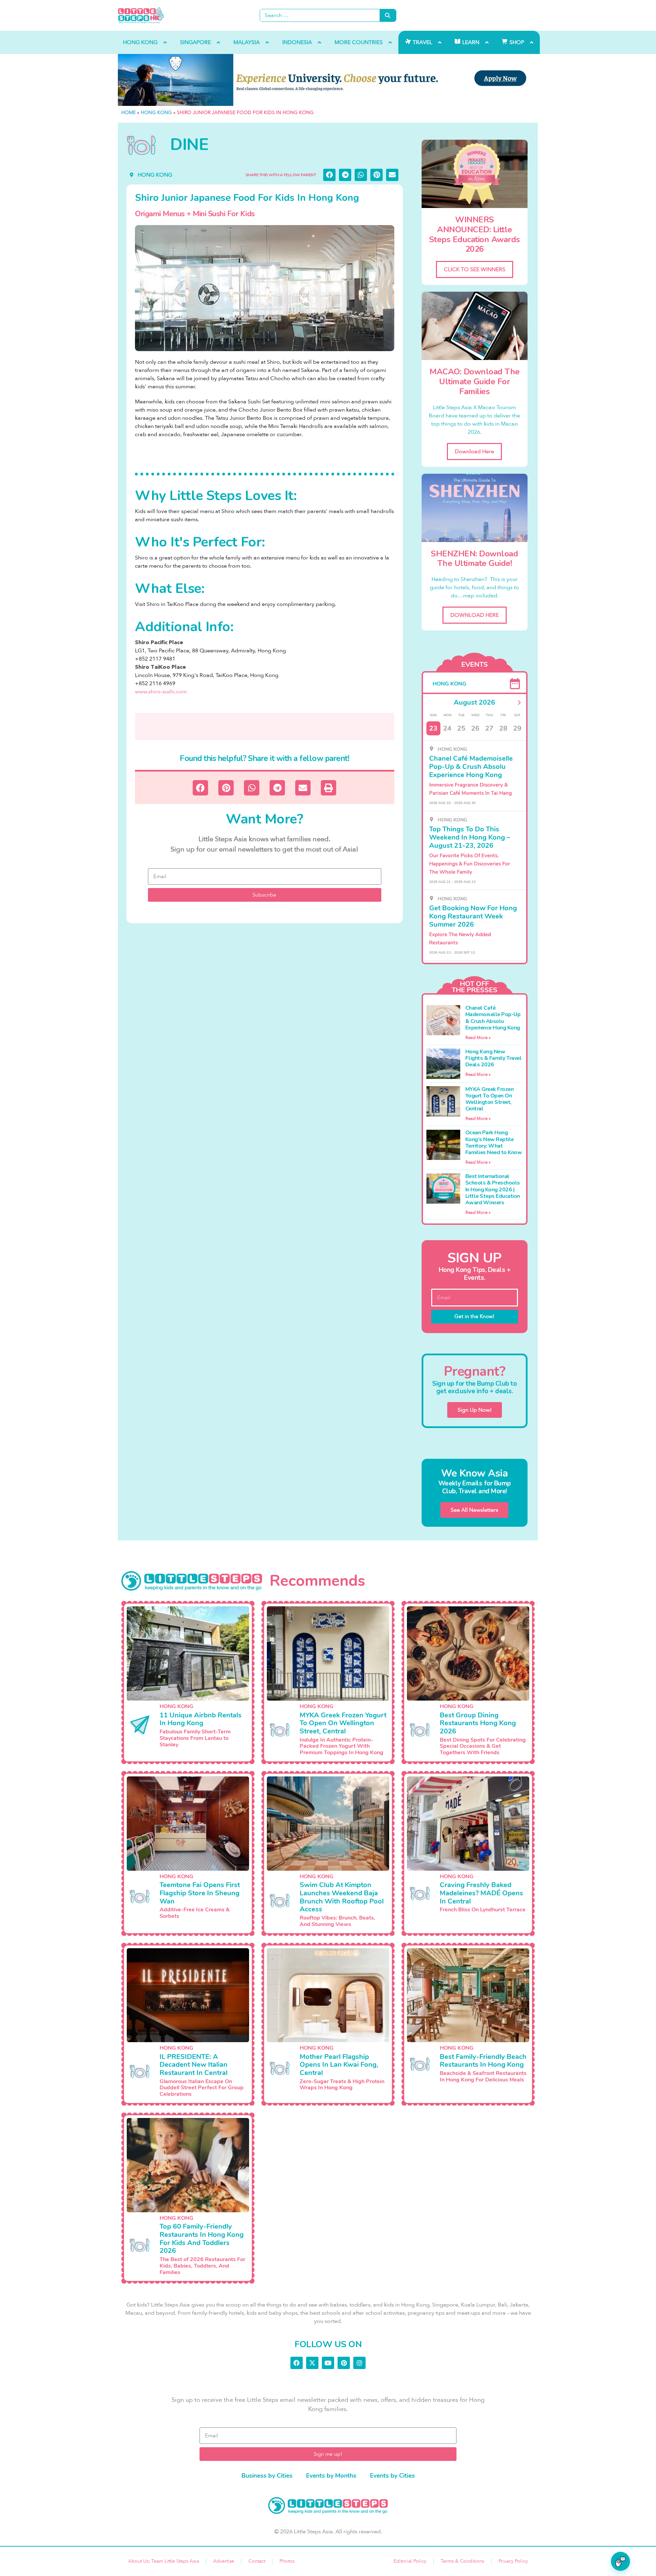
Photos (287, 2561)
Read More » (478, 1038)
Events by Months (331, 2476)
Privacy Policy (513, 2561)
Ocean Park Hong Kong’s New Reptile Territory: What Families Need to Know (494, 1142)
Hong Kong (156, 113)
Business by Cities (267, 2476)
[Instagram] (359, 2363)
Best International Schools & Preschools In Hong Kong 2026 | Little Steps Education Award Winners (493, 1189)
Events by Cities (392, 2476)
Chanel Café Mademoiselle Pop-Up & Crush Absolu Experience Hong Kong (493, 1018)
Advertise (224, 2561)
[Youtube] (328, 2363)
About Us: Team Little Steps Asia (163, 2561)
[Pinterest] (344, 2363)
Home (128, 113)
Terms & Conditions (462, 2561)
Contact (257, 2561)
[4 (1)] (328, 80)
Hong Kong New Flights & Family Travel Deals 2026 (494, 1058)
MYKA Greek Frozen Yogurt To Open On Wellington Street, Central (490, 1099)
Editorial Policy (410, 2561)
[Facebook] (297, 2363)
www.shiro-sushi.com (161, 692)
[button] (329, 175)
